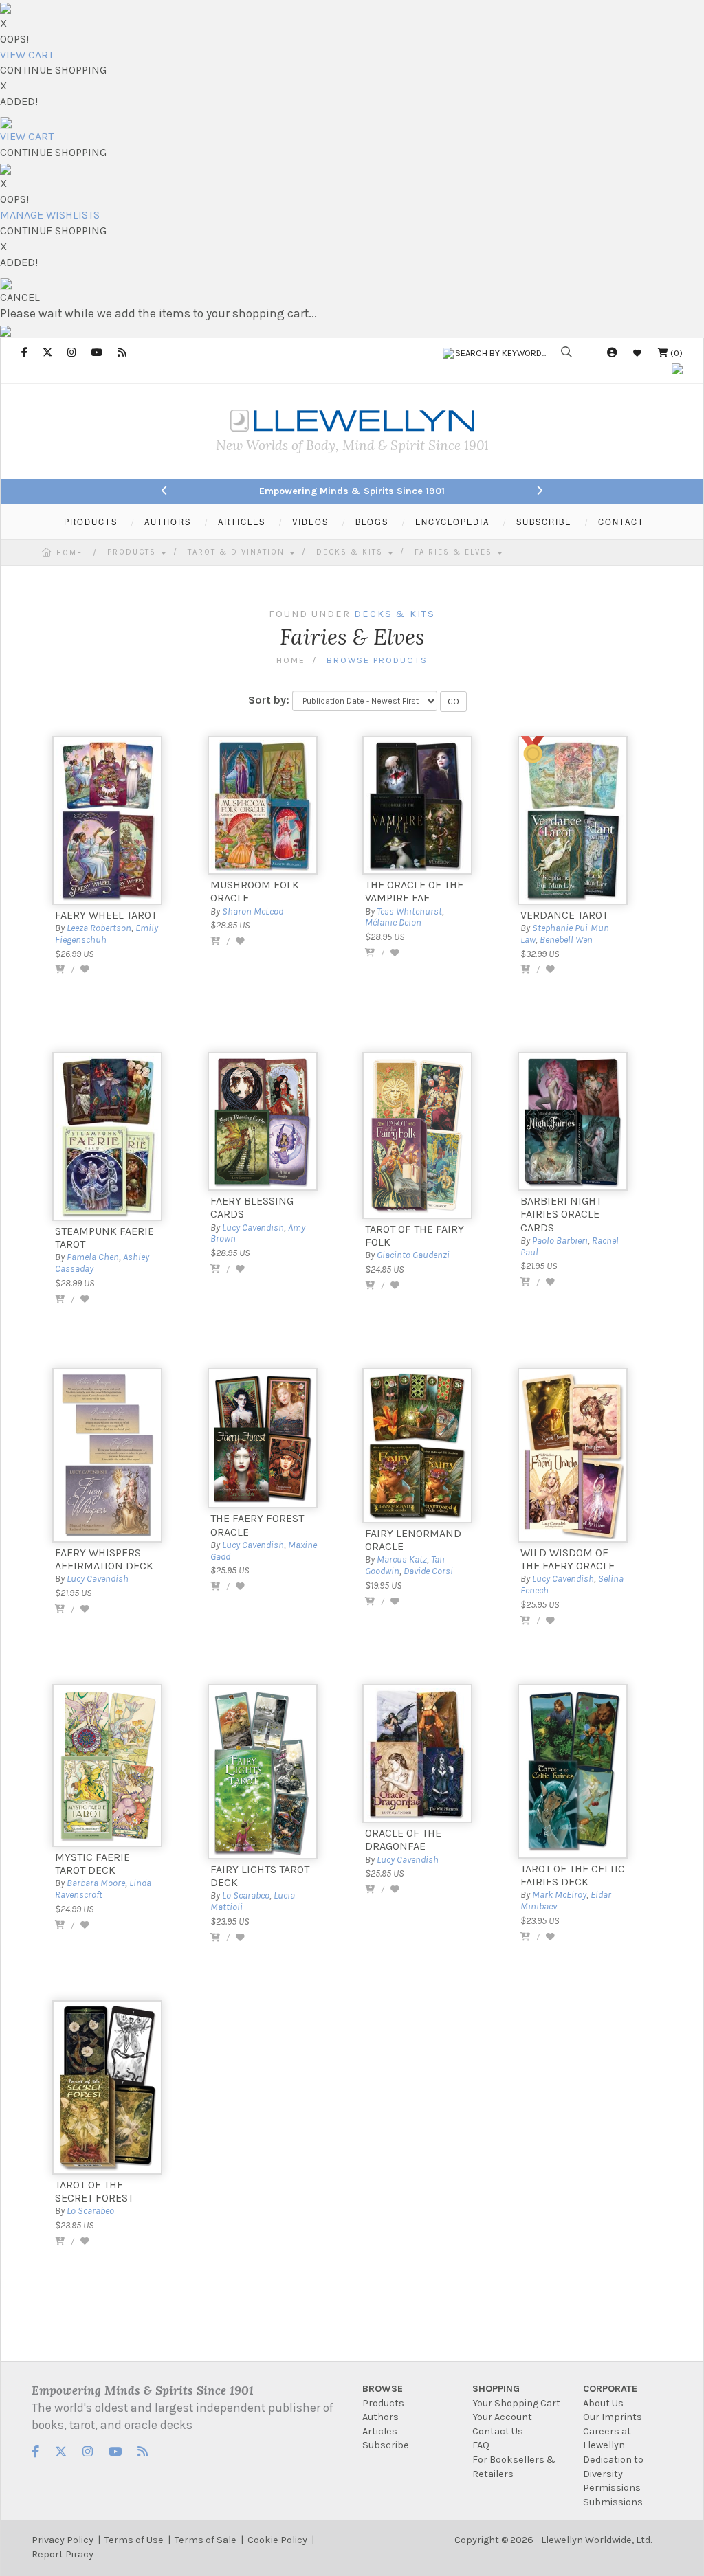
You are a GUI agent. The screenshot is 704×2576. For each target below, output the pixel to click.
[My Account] (612, 353)
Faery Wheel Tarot (106, 915)
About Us (603, 2403)
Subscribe (386, 2445)
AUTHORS (168, 522)
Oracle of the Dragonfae (403, 1839)
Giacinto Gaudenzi (413, 1255)
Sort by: (269, 700)
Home (69, 553)
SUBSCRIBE (544, 522)
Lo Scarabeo (246, 1895)
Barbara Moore (96, 1883)
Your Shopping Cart (516, 2403)
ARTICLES (242, 522)
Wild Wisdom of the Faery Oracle (568, 1559)
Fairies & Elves (455, 552)
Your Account (502, 2417)
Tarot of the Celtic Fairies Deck (573, 1875)
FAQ (481, 2445)
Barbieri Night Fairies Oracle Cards (561, 1214)
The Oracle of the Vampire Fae (414, 891)
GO (453, 702)
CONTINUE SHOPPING (53, 70)
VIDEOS (310, 522)
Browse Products (377, 660)
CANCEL (20, 297)
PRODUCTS (91, 522)
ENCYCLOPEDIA (452, 522)
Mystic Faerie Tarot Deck (92, 1863)
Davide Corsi (428, 1571)
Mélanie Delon (393, 922)
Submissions (613, 2502)
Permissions (612, 2488)
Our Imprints (613, 2417)
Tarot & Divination (238, 552)
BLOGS (372, 522)
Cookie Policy (277, 2540)
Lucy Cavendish (253, 1228)
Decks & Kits (351, 552)
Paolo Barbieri (560, 1241)
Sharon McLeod (253, 911)
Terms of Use (134, 2540)
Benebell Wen (566, 940)
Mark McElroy (559, 1895)
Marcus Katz (402, 1559)
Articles (380, 2431)
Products (133, 552)
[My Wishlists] (637, 353)
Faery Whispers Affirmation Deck (104, 1559)
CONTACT (621, 522)
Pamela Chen (93, 1257)
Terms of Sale (206, 2540)
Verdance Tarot (564, 915)
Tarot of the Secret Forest (94, 2191)
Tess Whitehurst (409, 911)
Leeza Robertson (99, 928)
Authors (381, 2417)
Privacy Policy (63, 2540)
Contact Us (498, 2431)
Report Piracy (63, 2554)
